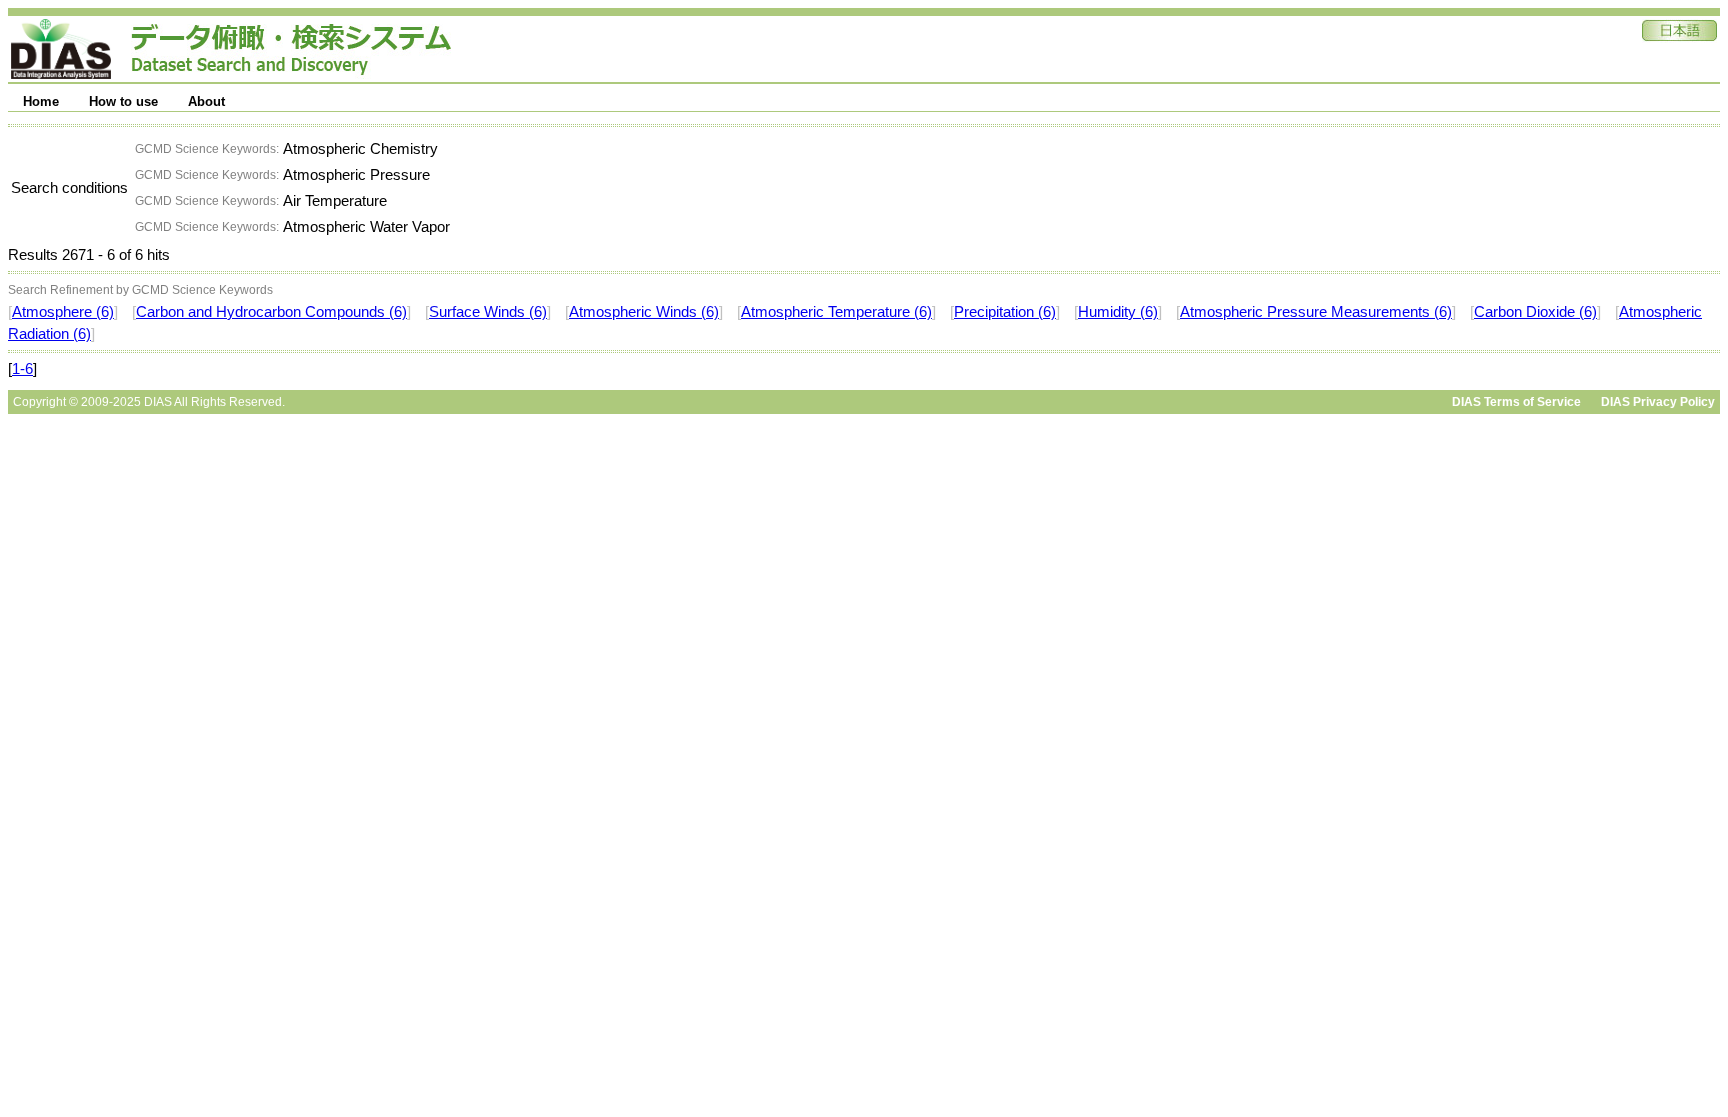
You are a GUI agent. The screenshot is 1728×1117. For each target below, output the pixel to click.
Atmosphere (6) (63, 312)
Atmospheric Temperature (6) (836, 312)
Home (41, 101)
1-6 (22, 369)
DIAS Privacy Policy (1658, 402)
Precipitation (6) (1005, 312)
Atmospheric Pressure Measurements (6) (1316, 312)
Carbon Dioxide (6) (1535, 312)
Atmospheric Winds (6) (644, 312)
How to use (123, 101)
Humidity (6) (1118, 312)
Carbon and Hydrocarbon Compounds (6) (271, 312)
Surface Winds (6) (488, 312)
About (206, 101)
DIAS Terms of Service (1516, 402)
